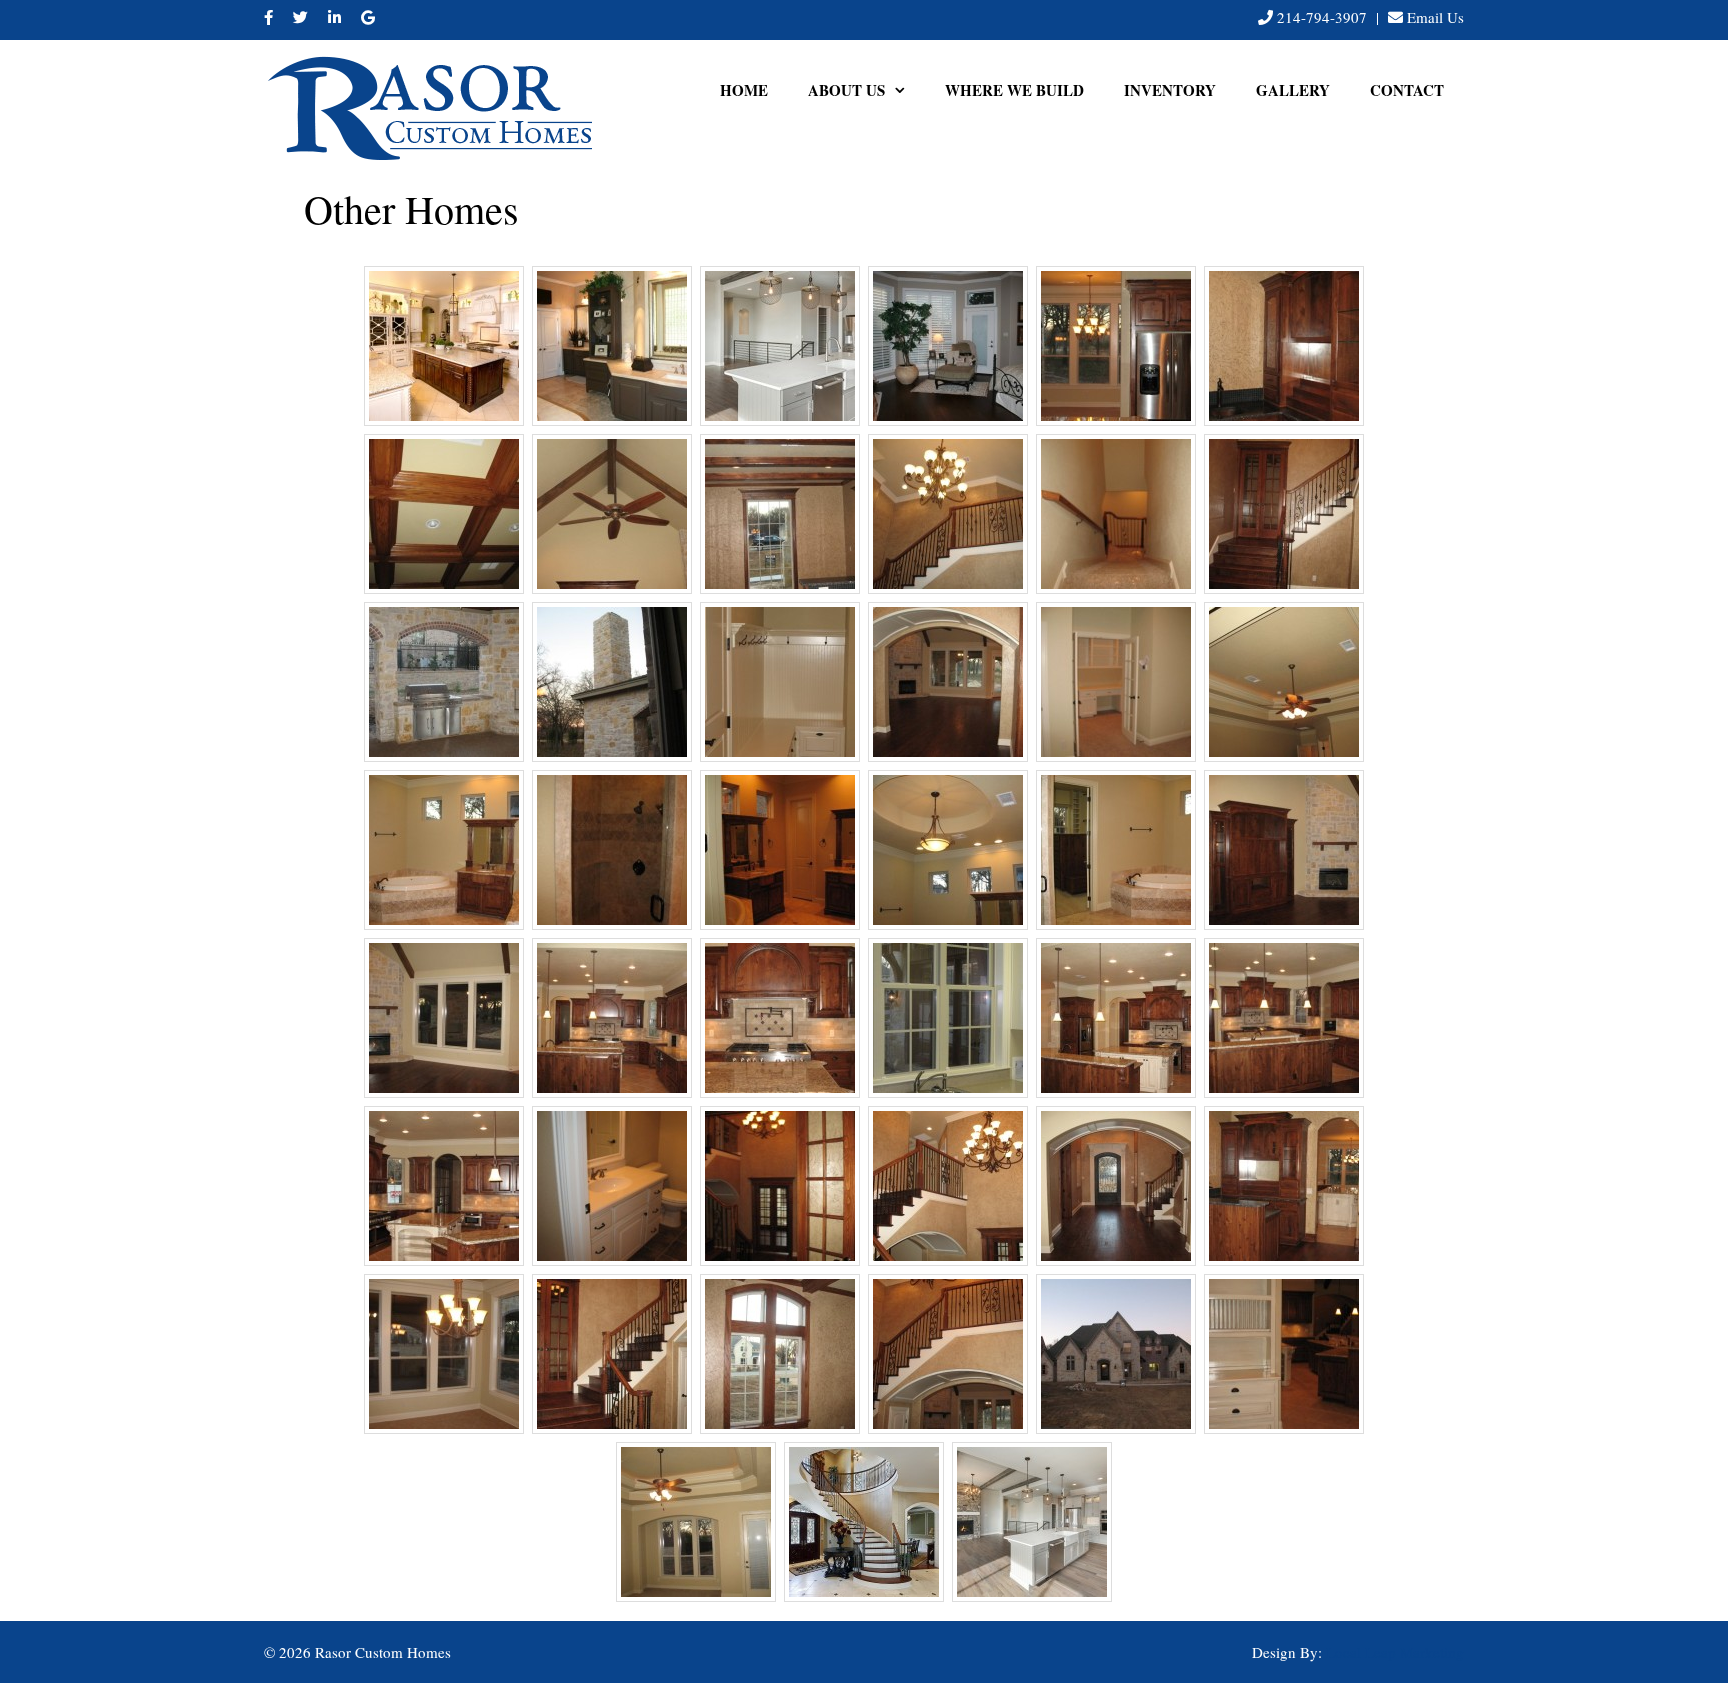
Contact (1407, 90)
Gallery (1293, 90)
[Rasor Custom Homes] (430, 104)
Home (744, 90)
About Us (846, 90)
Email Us (1435, 17)
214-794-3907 (1322, 17)
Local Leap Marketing (1395, 1652)
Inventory (1170, 90)
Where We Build (1014, 90)
